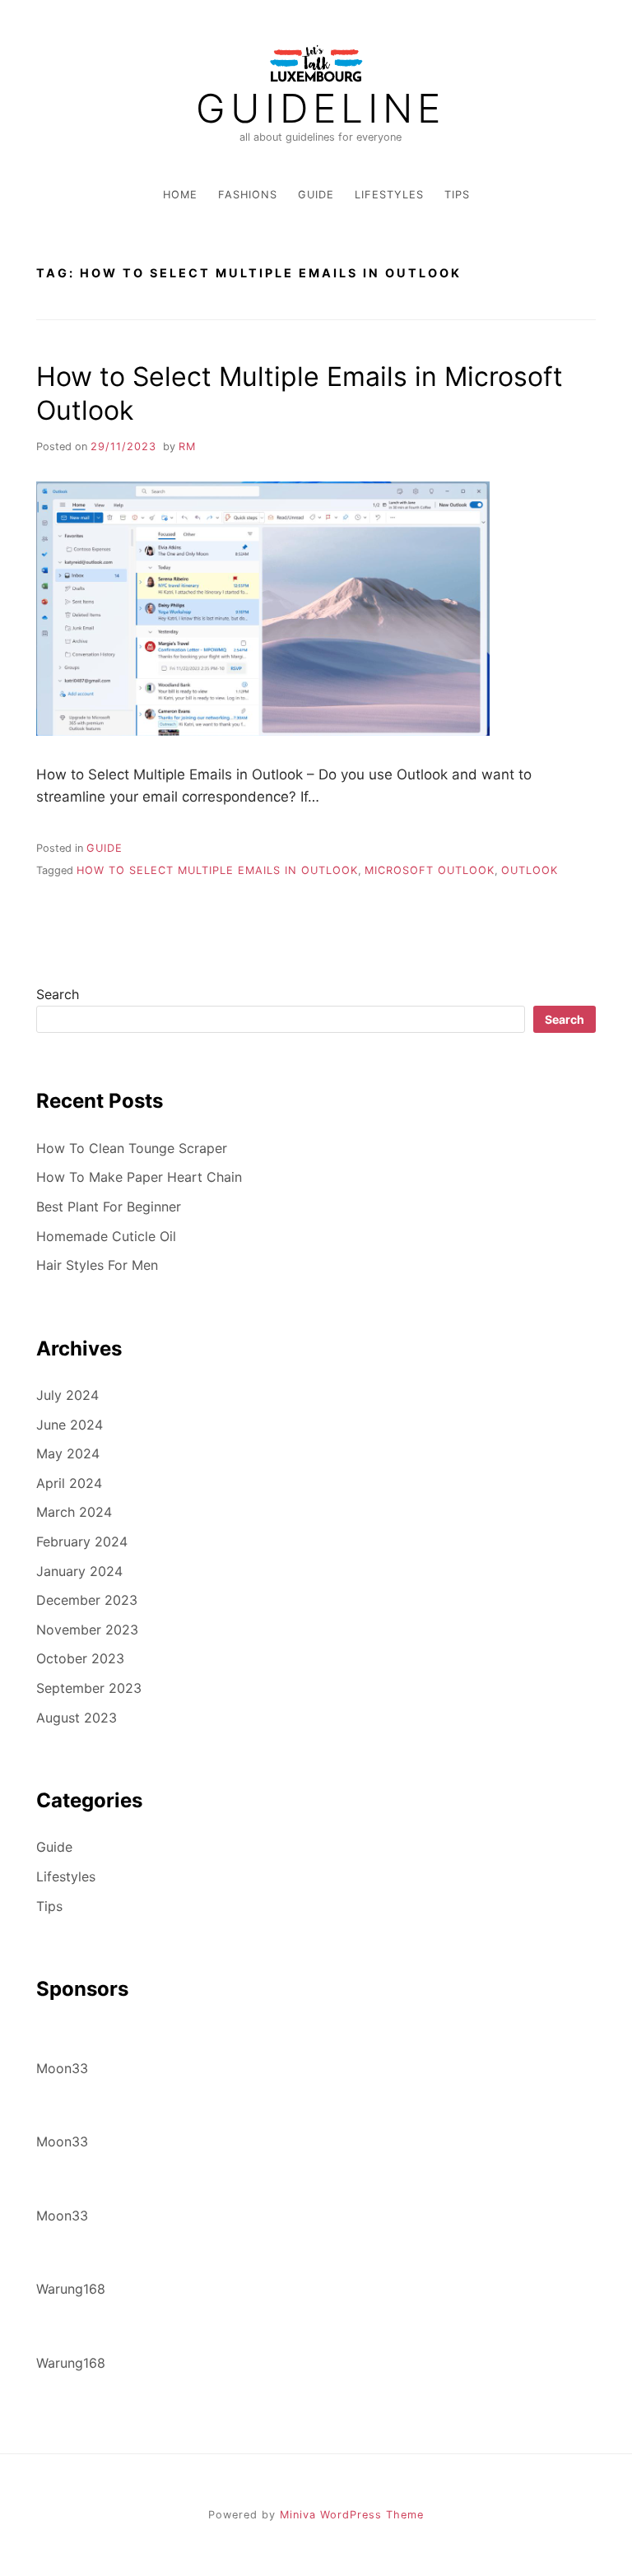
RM (187, 446)
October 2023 (80, 1658)
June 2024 (70, 1425)
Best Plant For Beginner (109, 1207)
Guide (316, 195)
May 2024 (68, 1453)
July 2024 (67, 1395)
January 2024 (79, 1571)
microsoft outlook (430, 870)
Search (58, 994)
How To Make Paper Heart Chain (139, 1177)
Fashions (248, 195)
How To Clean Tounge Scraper (132, 1148)
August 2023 (77, 1718)
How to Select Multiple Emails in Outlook (217, 870)
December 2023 (87, 1600)
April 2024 (69, 1483)
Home (180, 195)
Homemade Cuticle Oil (106, 1236)
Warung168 (71, 2289)
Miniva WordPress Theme (352, 2515)
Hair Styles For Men (97, 1265)
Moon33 (62, 2068)
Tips (457, 195)
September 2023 (89, 1688)
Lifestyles (389, 195)
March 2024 (74, 1512)
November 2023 (87, 1630)
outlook (530, 870)
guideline (321, 109)
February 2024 (82, 1541)
